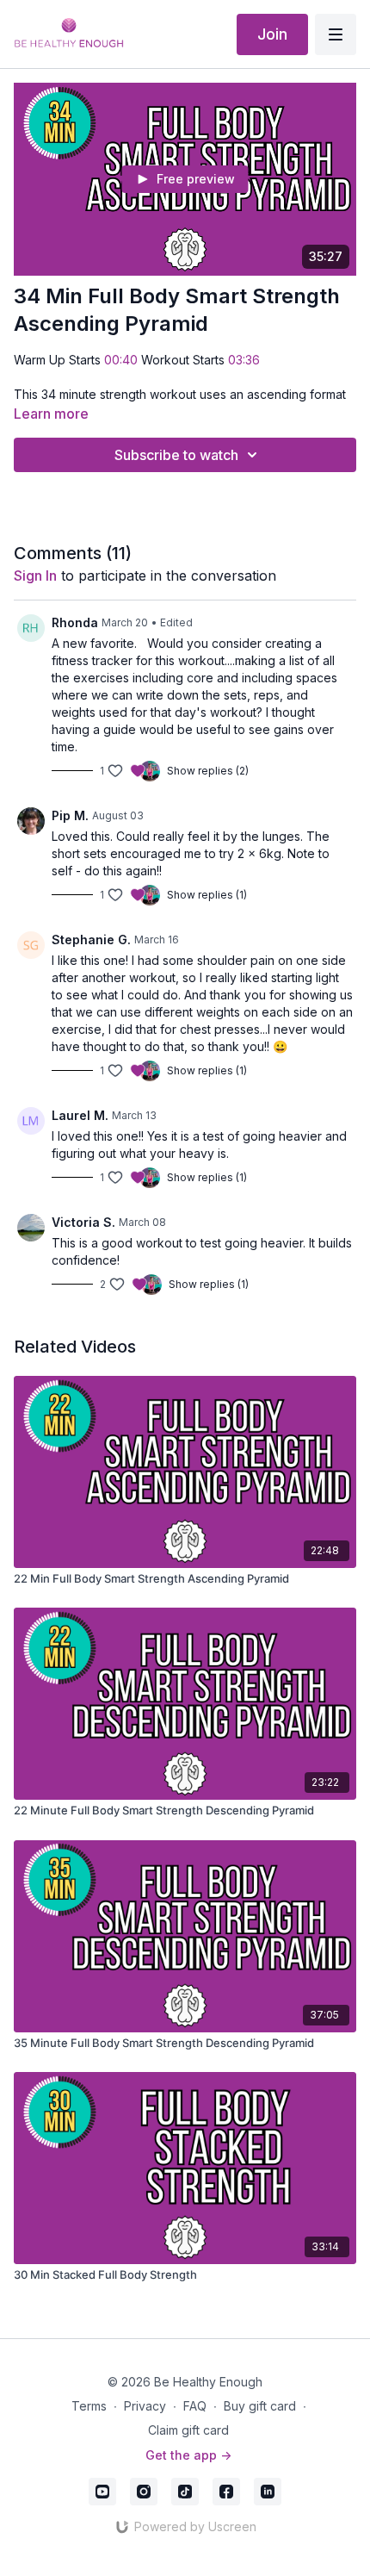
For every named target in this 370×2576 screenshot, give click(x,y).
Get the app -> (188, 2455)
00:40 (121, 360)
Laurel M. (80, 1115)
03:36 (244, 360)
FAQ (195, 2406)
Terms (89, 2406)
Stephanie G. (91, 940)
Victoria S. (83, 1222)
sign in (35, 576)
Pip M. (70, 815)
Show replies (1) (207, 895)
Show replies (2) (208, 771)
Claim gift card (188, 2430)
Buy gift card (260, 2406)
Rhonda (75, 622)
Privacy (145, 2406)
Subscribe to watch (176, 455)
